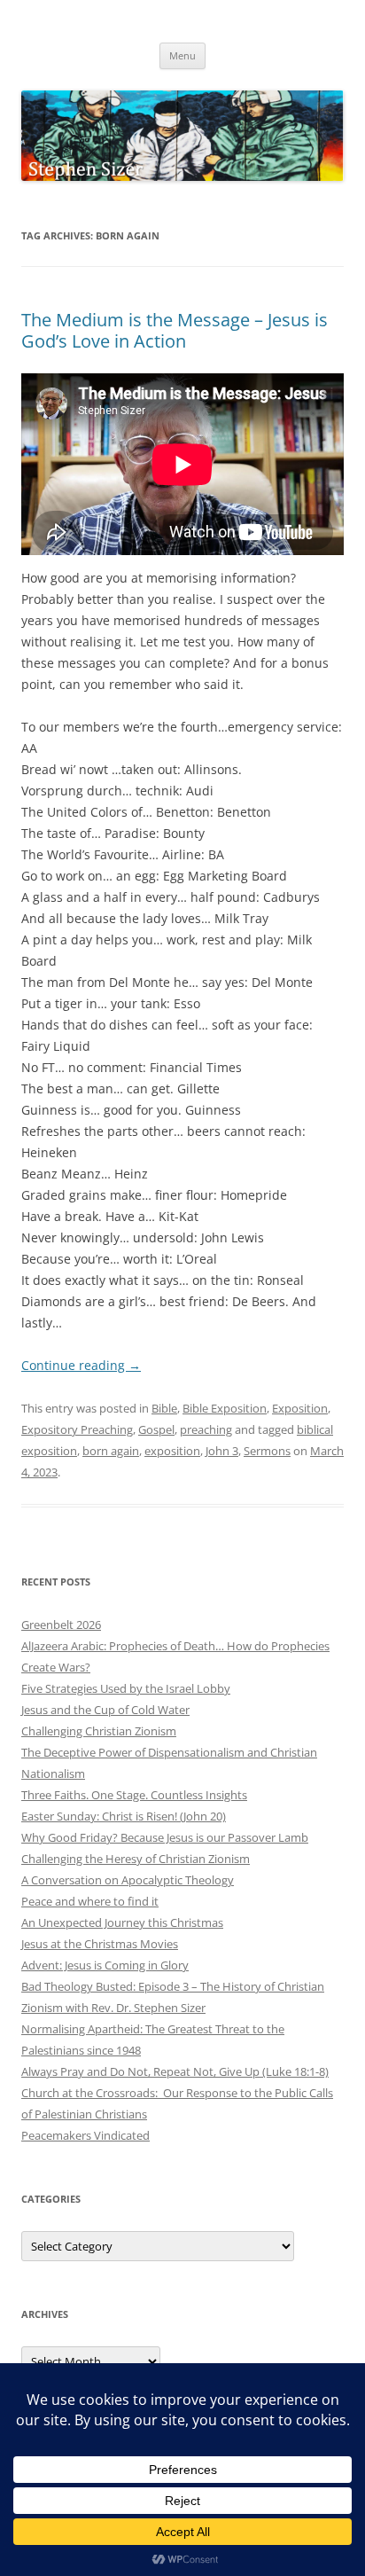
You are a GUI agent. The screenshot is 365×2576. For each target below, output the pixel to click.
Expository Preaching (77, 1429)
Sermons (267, 1451)
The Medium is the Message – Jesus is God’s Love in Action (175, 330)
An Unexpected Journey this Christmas (122, 1922)
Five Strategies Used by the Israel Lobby (126, 1688)
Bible (164, 1408)
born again (111, 1451)
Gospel (156, 1429)
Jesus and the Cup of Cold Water (105, 1710)
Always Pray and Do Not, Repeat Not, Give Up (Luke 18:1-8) (175, 2071)
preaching (206, 1429)
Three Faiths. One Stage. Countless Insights (134, 1795)
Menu (182, 55)
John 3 (222, 1451)
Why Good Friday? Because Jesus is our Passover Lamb (165, 1837)
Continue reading (81, 1365)
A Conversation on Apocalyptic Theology (128, 1880)
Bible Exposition (225, 1408)
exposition (172, 1451)
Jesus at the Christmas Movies (100, 1944)
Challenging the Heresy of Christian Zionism (136, 1859)
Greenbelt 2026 (61, 1625)
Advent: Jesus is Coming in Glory (105, 1965)
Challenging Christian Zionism (99, 1731)
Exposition (300, 1408)
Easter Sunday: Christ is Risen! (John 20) (124, 1816)
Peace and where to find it (90, 1901)
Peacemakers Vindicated (85, 2135)
